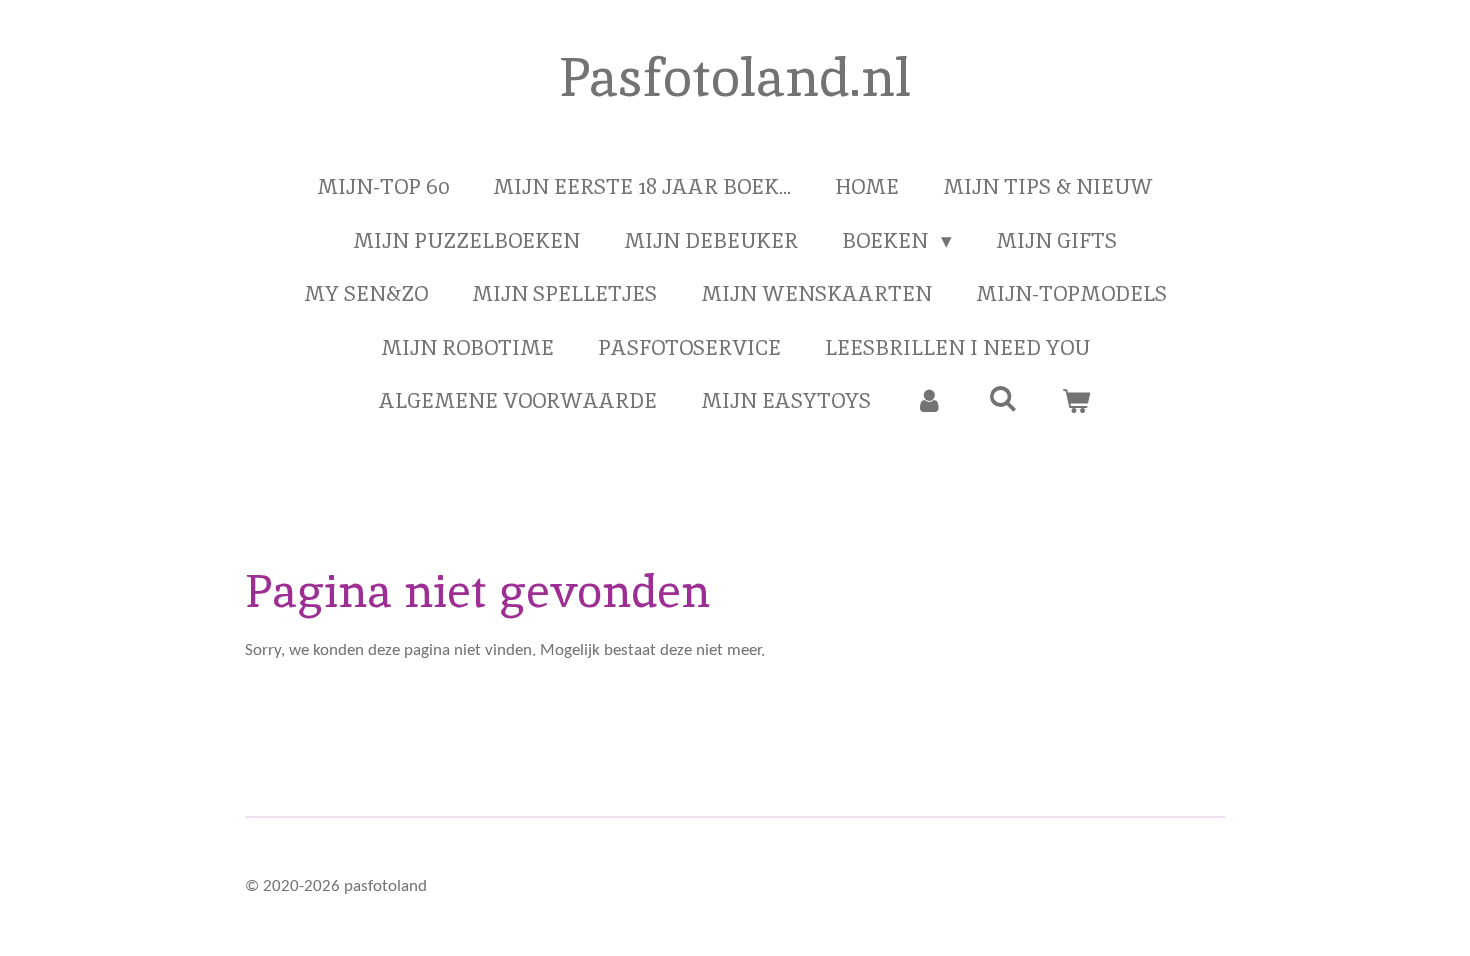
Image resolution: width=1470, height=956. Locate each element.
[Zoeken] (1002, 398)
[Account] (929, 401)
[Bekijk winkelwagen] (1076, 401)
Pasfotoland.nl (735, 77)
